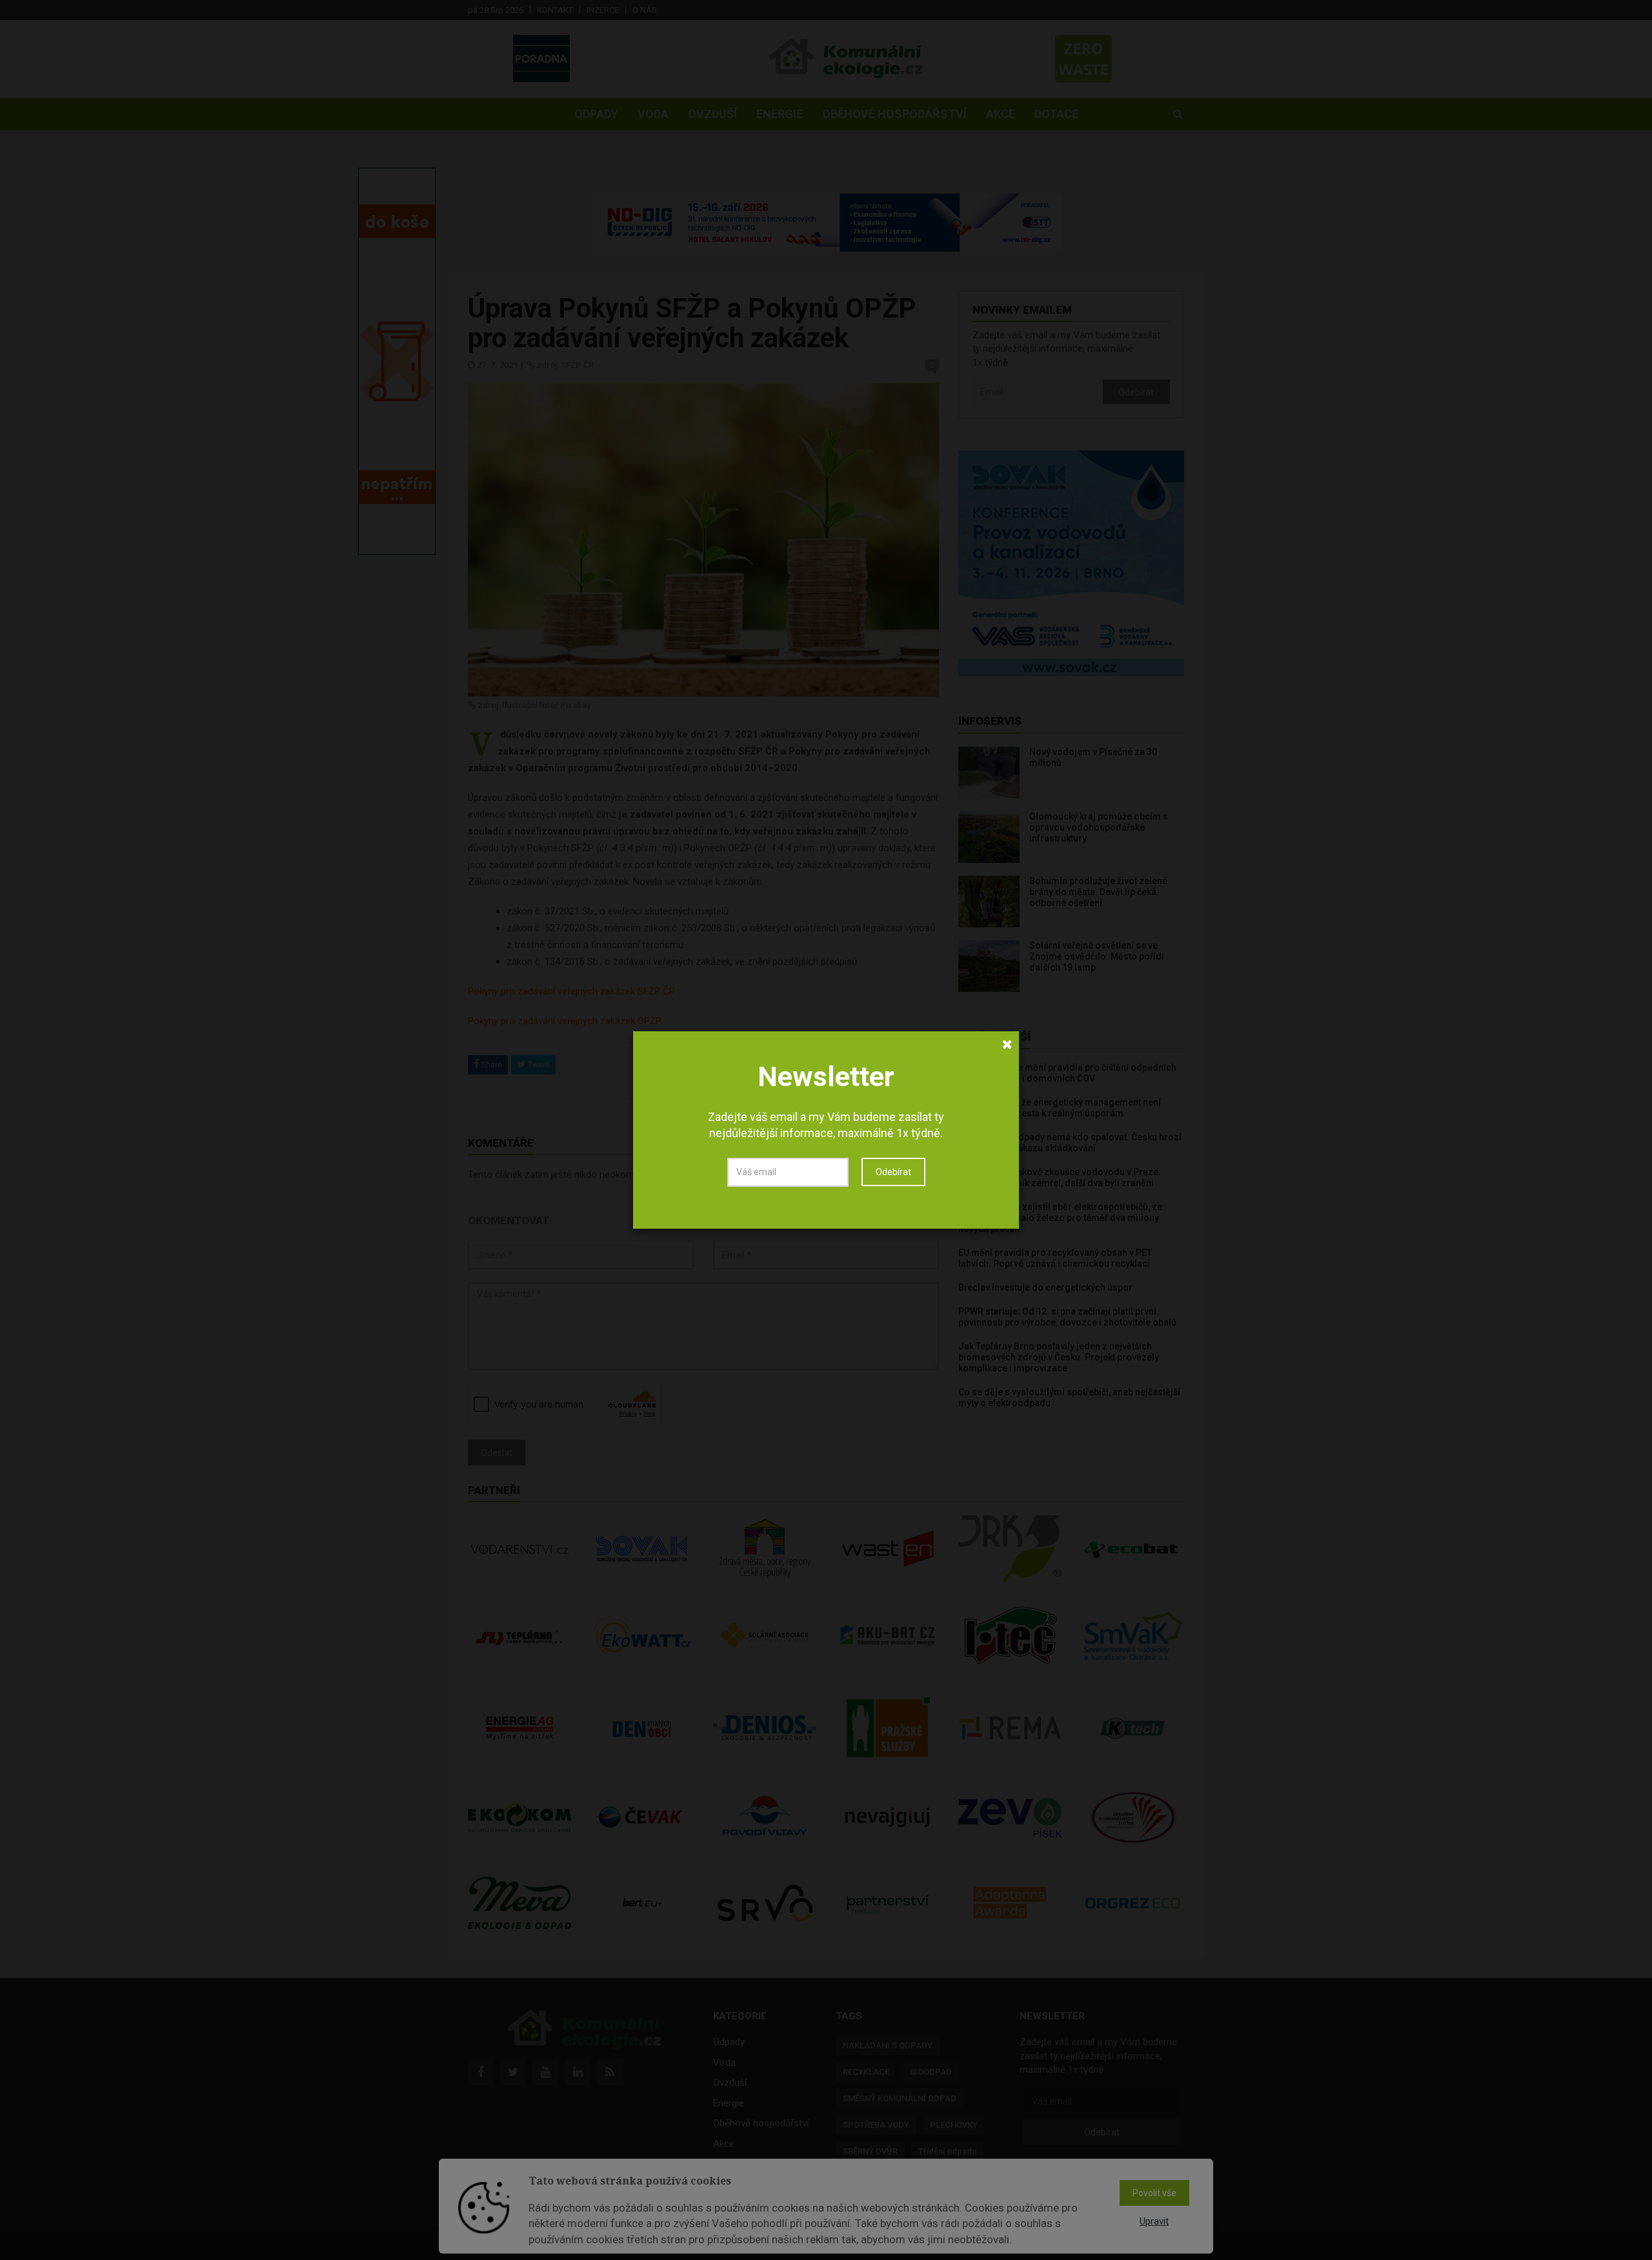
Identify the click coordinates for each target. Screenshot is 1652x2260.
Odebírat (893, 1172)
